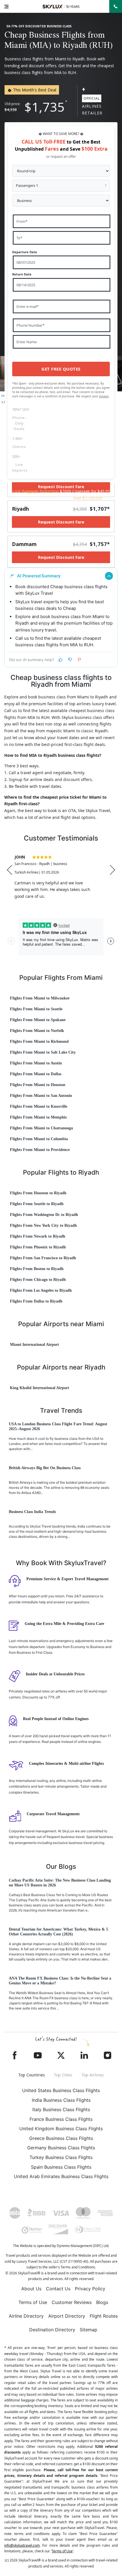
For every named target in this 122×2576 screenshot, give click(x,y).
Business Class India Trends (32, 1512)
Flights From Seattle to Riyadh (37, 1204)
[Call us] (116, 6)
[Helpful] (60, 660)
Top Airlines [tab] (93, 2075)
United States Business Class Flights (61, 2090)
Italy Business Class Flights (61, 2109)
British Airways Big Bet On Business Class (45, 1468)
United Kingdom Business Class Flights (61, 2129)
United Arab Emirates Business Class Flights (61, 2176)
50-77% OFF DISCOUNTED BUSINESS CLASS (39, 26)
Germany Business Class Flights (61, 2148)
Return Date (22, 274)
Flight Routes (104, 2316)
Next (112, 870)
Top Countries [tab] (32, 2075)
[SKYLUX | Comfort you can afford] (61, 7)
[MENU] (6, 6)
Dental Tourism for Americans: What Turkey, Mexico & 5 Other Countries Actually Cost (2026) (58, 1932)
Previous (10, 870)
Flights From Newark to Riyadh (38, 1236)
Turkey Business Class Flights (61, 2157)
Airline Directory (26, 2316)
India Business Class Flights (61, 2100)
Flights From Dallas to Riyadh (36, 1301)
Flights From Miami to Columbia (39, 1139)
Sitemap (89, 2330)
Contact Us (58, 2289)
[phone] (116, 6)
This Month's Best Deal (34, 90)
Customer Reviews (72, 2302)
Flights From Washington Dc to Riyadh (44, 1215)
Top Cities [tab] (63, 2075)
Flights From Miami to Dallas (36, 1074)
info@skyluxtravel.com (22, 2545)
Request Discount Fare (61, 522)
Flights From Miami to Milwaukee (40, 998)
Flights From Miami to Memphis (38, 1117)
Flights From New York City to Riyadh (43, 1225)
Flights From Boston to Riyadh (37, 1269)
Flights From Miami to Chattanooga (41, 1128)
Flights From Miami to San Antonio (41, 1096)
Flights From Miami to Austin (36, 1063)
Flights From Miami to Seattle (36, 1009)
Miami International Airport (34, 1345)
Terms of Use (33, 2302)
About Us (31, 2289)
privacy (104, 396)
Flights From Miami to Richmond (39, 1041)
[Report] (80, 660)
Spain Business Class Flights (61, 2167)
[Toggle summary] (109, 576)
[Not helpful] (70, 660)
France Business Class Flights (61, 2119)
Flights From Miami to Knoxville (39, 1106)
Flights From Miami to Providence (40, 1150)
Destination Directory (52, 2330)
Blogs (102, 2302)
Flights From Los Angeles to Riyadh (41, 1290)
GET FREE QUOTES (61, 369)
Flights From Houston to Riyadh (38, 1193)
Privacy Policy (90, 2289)
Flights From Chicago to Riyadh (38, 1280)
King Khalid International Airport (40, 1388)
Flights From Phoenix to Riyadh (38, 1247)
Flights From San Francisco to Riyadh (43, 1258)
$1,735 (45, 107)
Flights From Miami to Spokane (38, 1020)
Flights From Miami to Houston (38, 1085)
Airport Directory (67, 2316)
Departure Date (25, 252)
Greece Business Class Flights (61, 2138)
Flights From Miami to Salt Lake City (43, 1052)
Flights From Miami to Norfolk (37, 1031)
